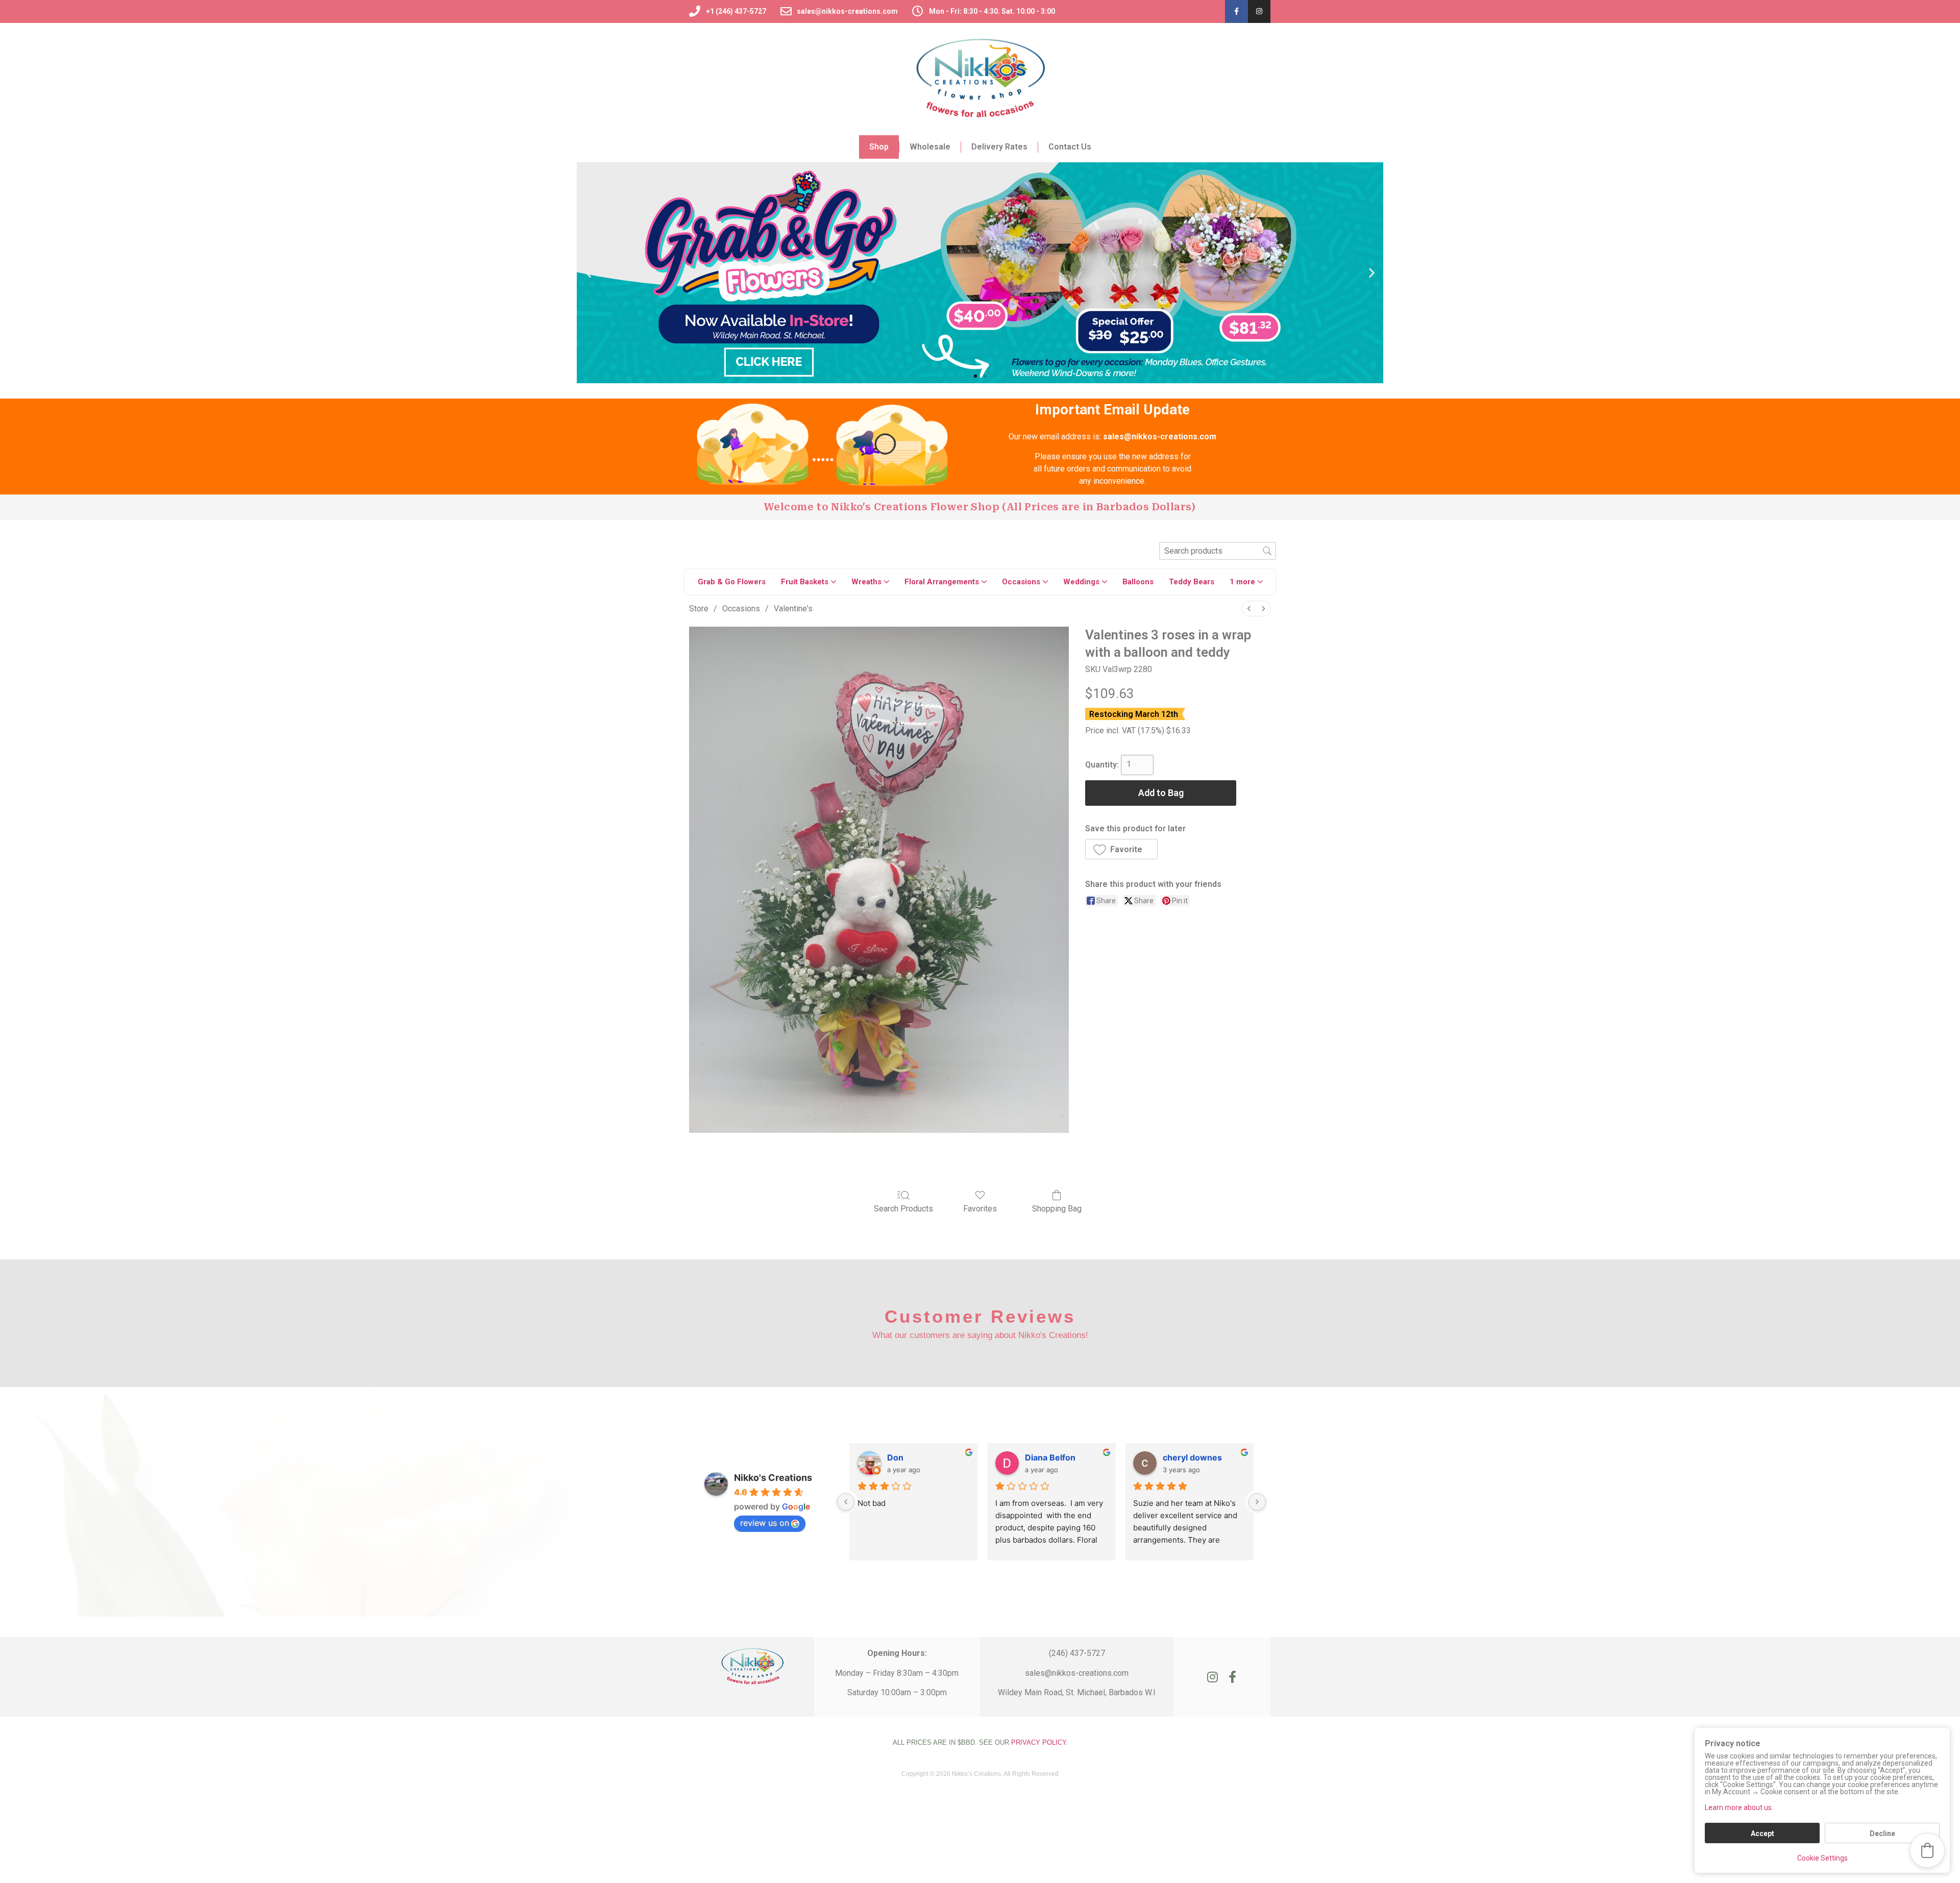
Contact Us (1070, 147)
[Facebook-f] (1236, 11)
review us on (765, 1523)
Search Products (903, 1209)
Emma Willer (1188, 1457)
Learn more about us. (1739, 1807)
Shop (879, 147)
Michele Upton (916, 1457)
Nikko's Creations (773, 1478)
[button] (588, 273)
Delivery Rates (999, 147)
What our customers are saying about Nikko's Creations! (980, 1335)
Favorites (980, 1209)
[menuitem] (1249, 609)
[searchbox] (1218, 551)
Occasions (741, 609)
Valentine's (793, 609)
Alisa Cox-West (1056, 1457)
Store (699, 609)
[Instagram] (1259, 11)
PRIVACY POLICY (1038, 1742)
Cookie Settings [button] (1822, 1858)
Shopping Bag (1057, 1209)
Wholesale (930, 147)
